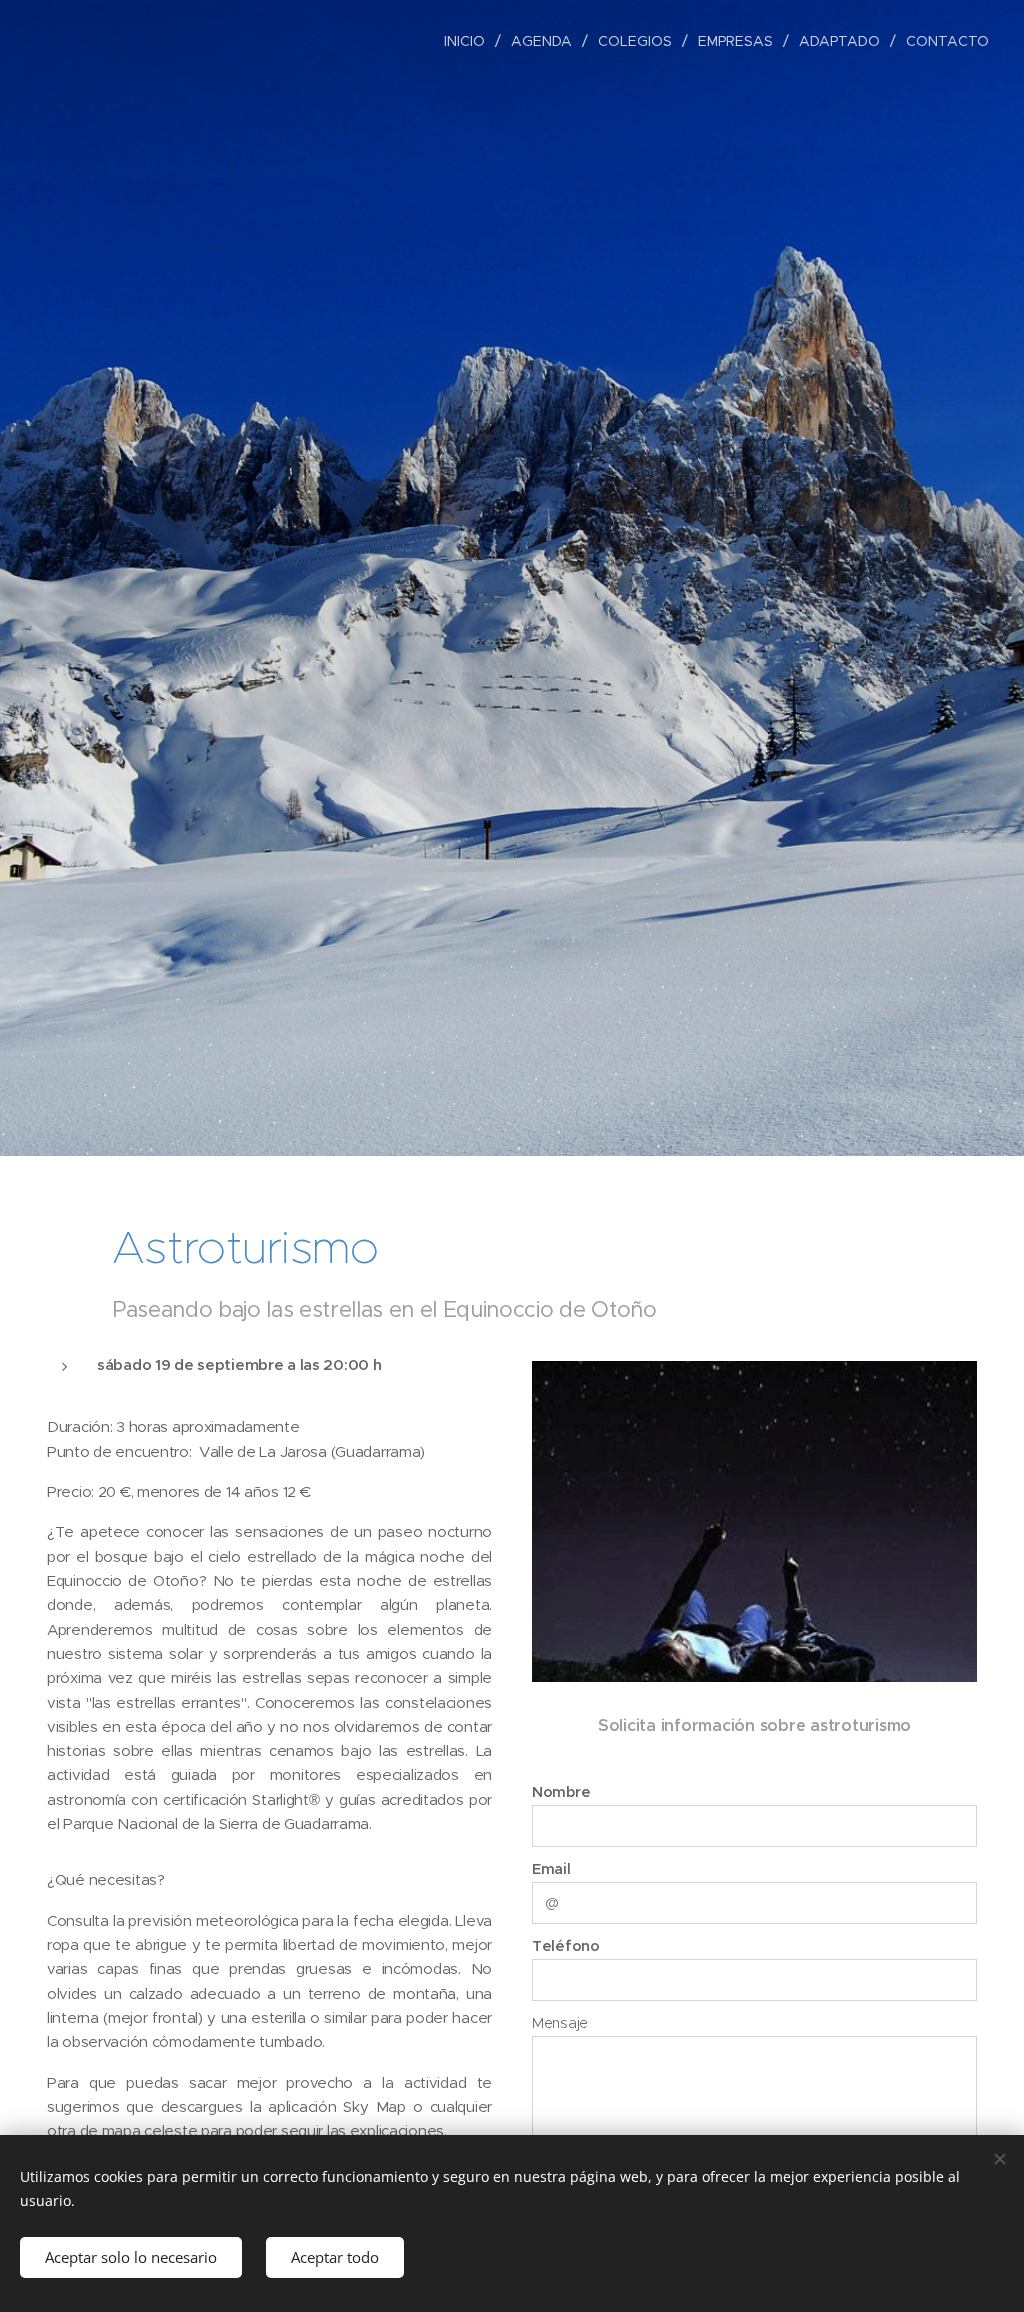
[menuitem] (470, 41)
